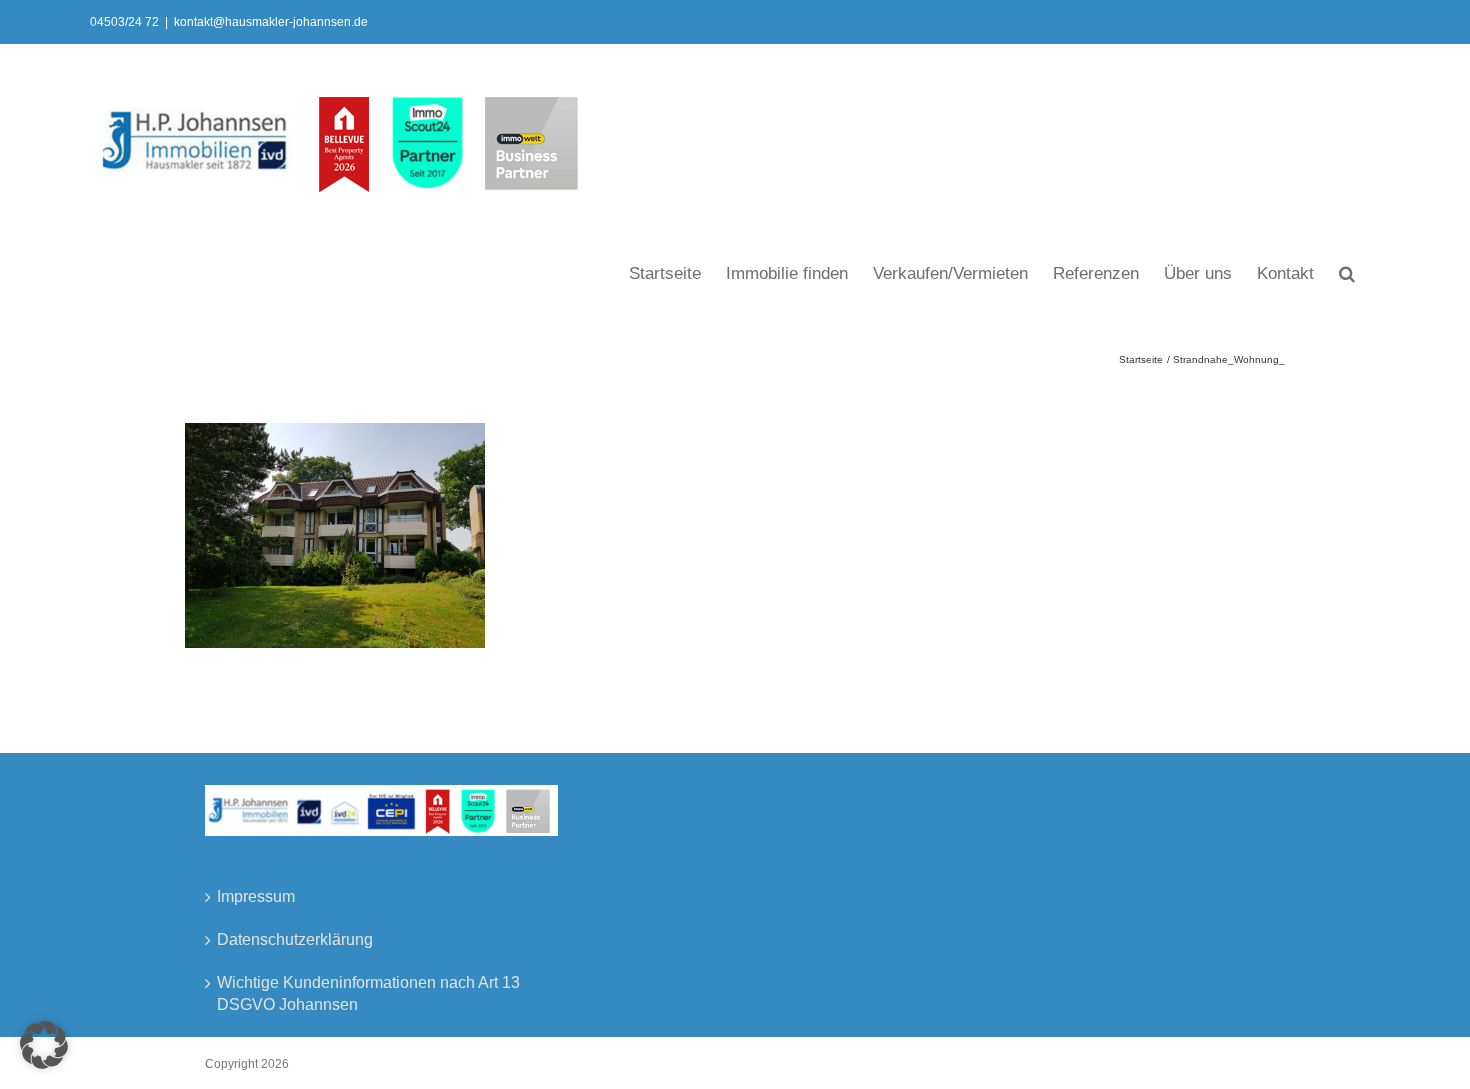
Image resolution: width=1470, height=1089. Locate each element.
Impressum (256, 896)
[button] (1347, 272)
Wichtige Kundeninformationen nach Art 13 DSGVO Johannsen (368, 993)
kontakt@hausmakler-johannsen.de (271, 22)
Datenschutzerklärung (295, 939)
